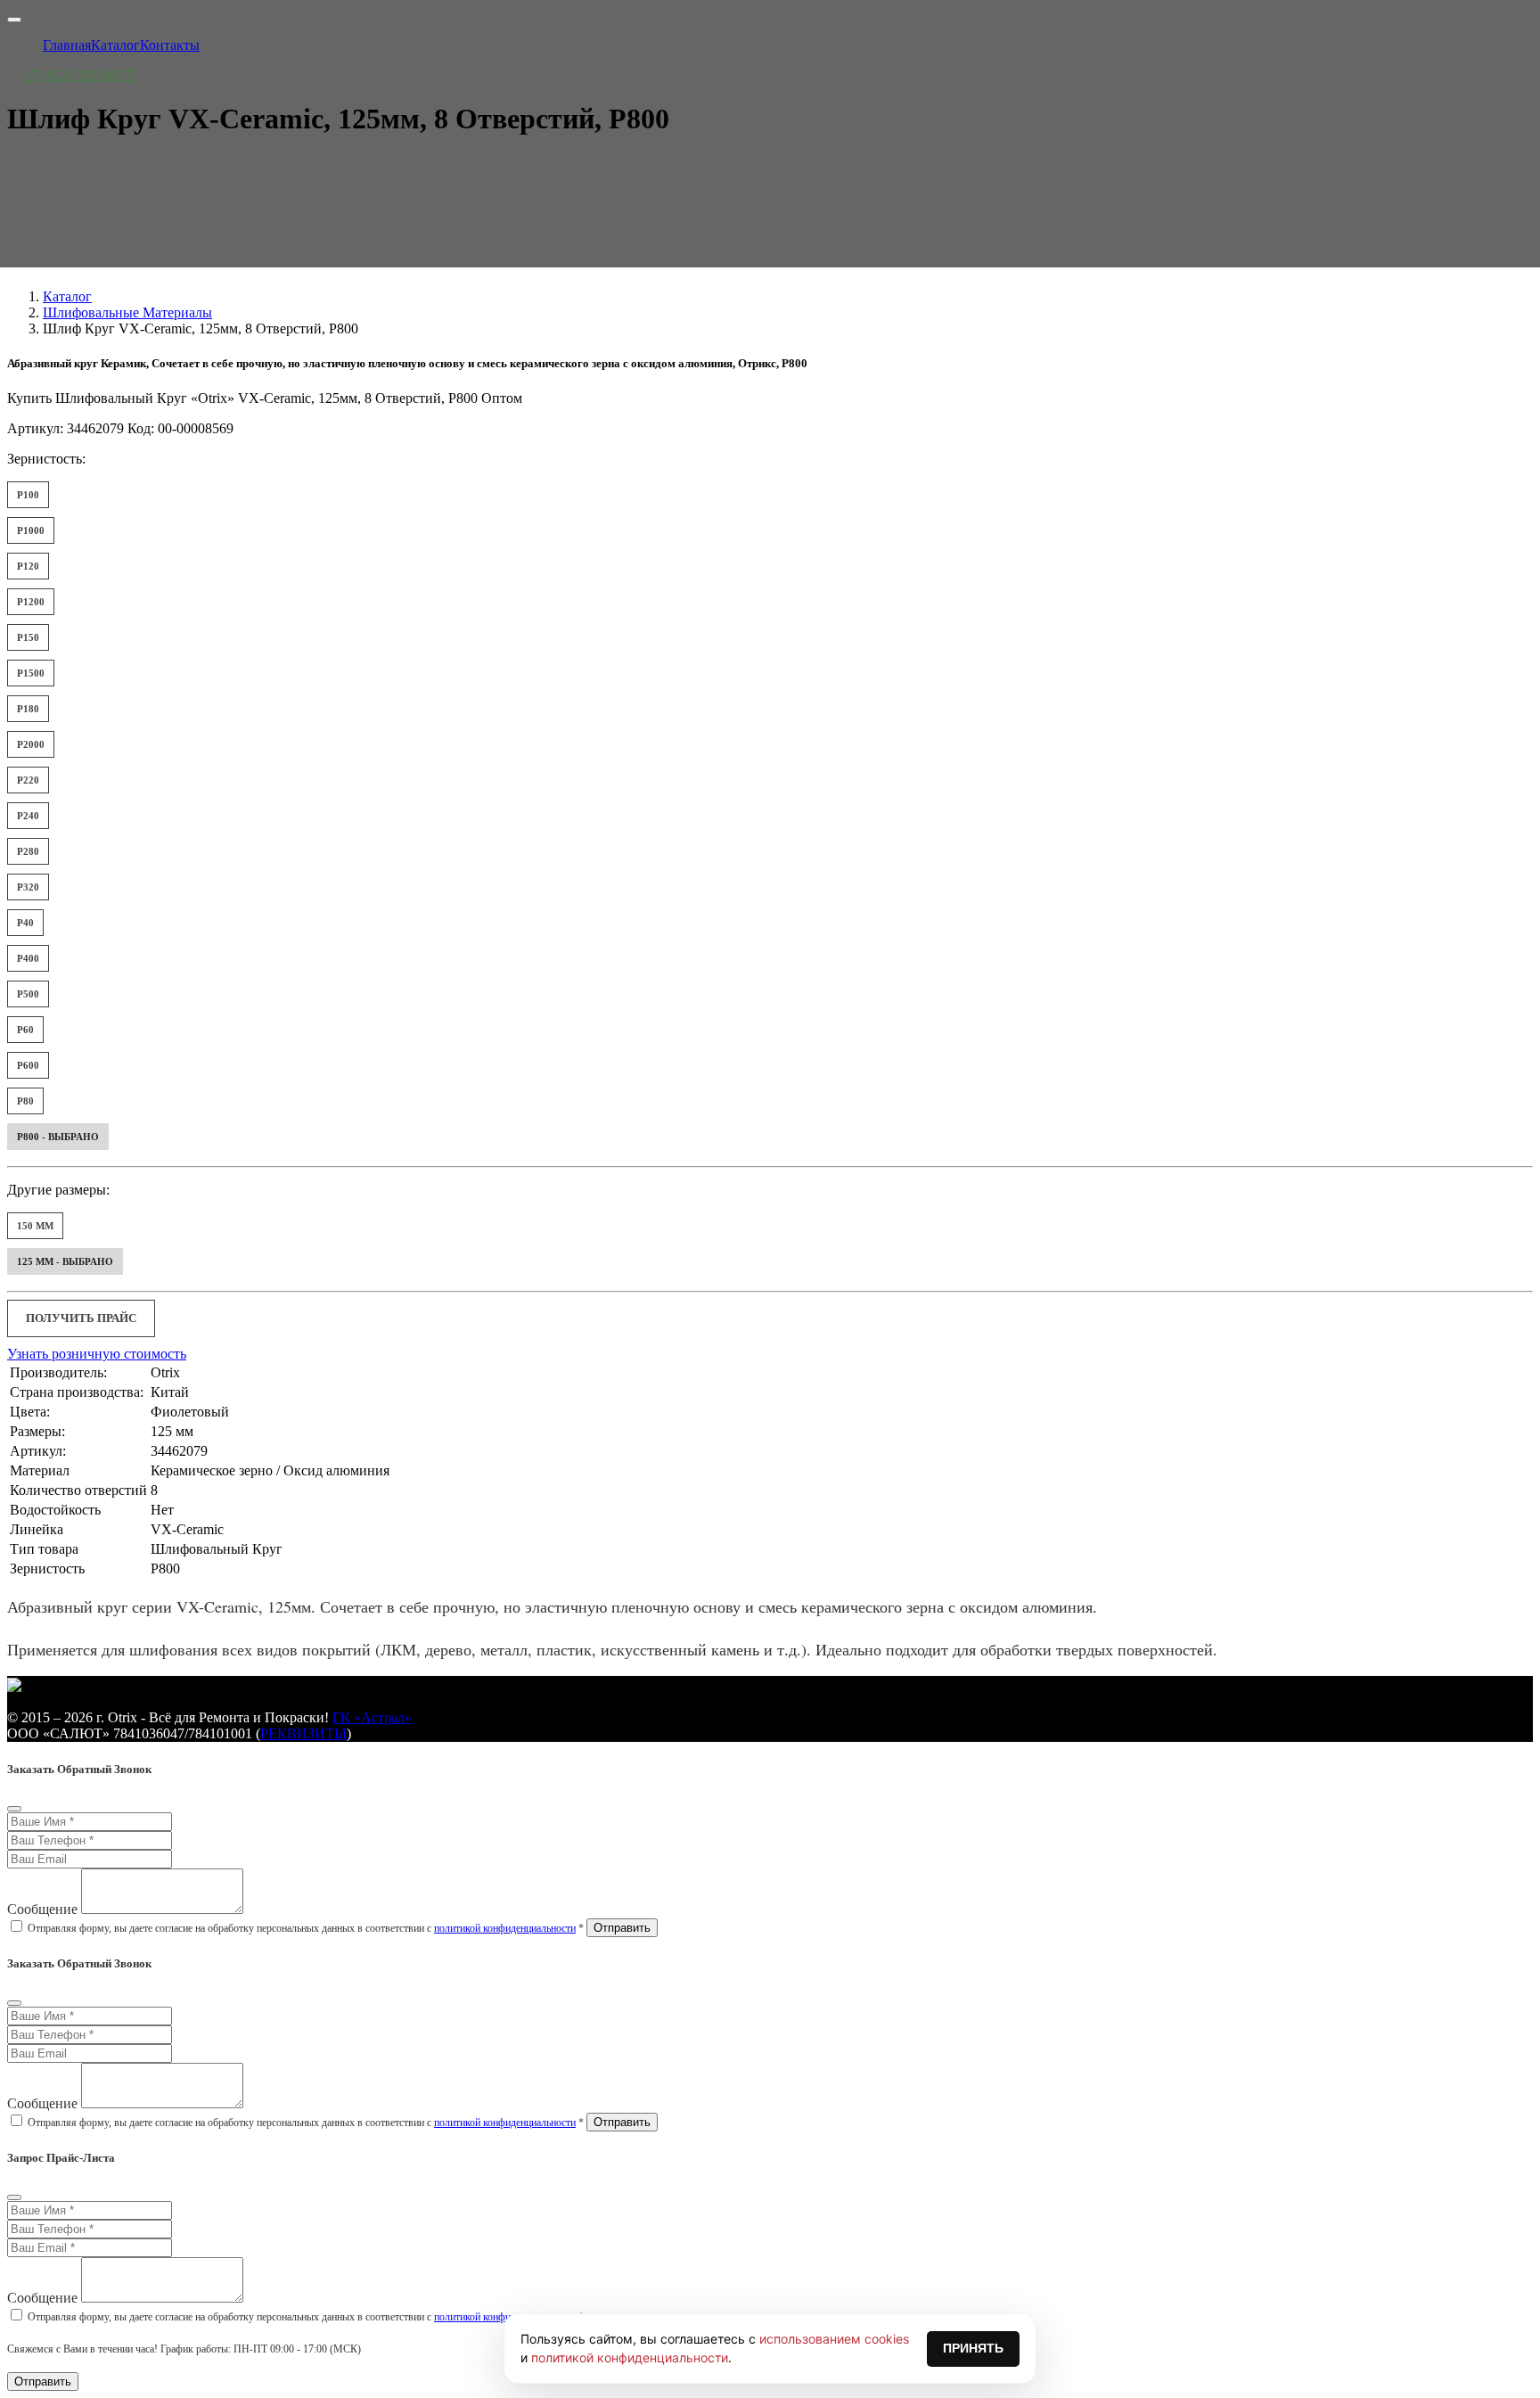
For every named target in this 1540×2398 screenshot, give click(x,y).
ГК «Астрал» (372, 1717)
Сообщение (42, 1909)
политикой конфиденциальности (505, 1928)
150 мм (35, 1226)
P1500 (31, 673)
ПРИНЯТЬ (973, 2348)
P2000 (31, 744)
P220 (28, 780)
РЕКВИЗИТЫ (303, 1733)
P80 (25, 1101)
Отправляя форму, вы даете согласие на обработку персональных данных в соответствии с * (306, 1928)
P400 (28, 958)
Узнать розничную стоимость (97, 1354)
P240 (28, 816)
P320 (28, 887)
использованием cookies (834, 2339)
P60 (25, 1030)
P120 (28, 566)
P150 (28, 637)
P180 (28, 709)
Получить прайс (81, 1318)
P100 (28, 495)
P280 (28, 851)
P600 (28, 1065)
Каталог (67, 296)
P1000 (31, 530)
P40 (25, 923)
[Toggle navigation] (14, 20)
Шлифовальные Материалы (127, 312)
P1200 (31, 602)
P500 (28, 994)
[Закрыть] (14, 1809)
